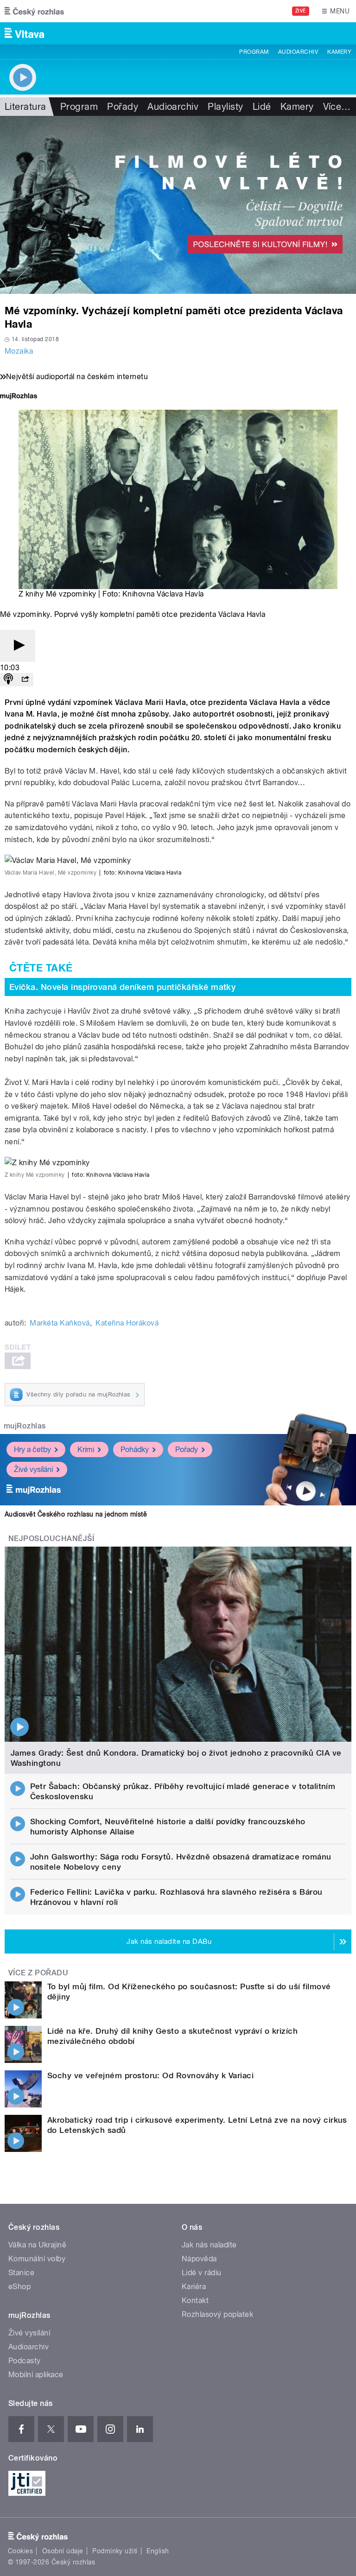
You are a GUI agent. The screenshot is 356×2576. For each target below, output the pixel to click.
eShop (19, 2287)
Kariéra (194, 2287)
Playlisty (225, 107)
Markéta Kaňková (60, 1323)
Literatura (25, 107)
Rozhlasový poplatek (217, 2314)
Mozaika (19, 351)
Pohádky (135, 1450)
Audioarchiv (298, 52)
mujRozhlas (25, 1426)
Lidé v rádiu (202, 2273)
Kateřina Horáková (127, 1323)
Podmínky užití (115, 2551)
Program (254, 52)
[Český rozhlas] (34, 11)
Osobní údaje (63, 2551)
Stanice (21, 2273)
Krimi (86, 1450)
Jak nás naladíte (209, 2245)
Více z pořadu (38, 1973)
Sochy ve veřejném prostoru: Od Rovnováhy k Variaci (150, 2075)
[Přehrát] (18, 646)
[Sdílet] (25, 680)
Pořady (123, 107)
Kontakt (195, 2300)
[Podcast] (8, 680)
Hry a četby (32, 1450)
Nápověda (199, 2259)
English (158, 2551)
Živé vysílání (33, 1469)
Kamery (339, 52)
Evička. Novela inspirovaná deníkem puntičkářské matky (122, 987)
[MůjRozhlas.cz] (19, 397)
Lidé (262, 107)
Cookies (20, 2551)
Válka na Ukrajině (37, 2245)
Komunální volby (37, 2259)
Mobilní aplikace (36, 2375)
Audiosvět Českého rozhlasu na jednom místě (76, 1514)
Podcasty (25, 2361)
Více (337, 107)
